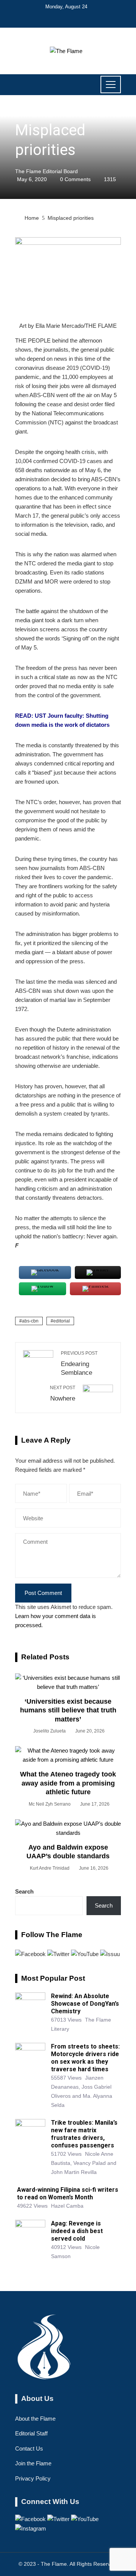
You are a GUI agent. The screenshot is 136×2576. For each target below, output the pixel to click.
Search (24, 1891)
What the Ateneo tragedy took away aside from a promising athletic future (68, 1783)
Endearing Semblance (79, 1363)
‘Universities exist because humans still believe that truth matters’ (68, 1710)
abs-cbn (30, 1321)
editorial (62, 1321)
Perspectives (32, 113)
